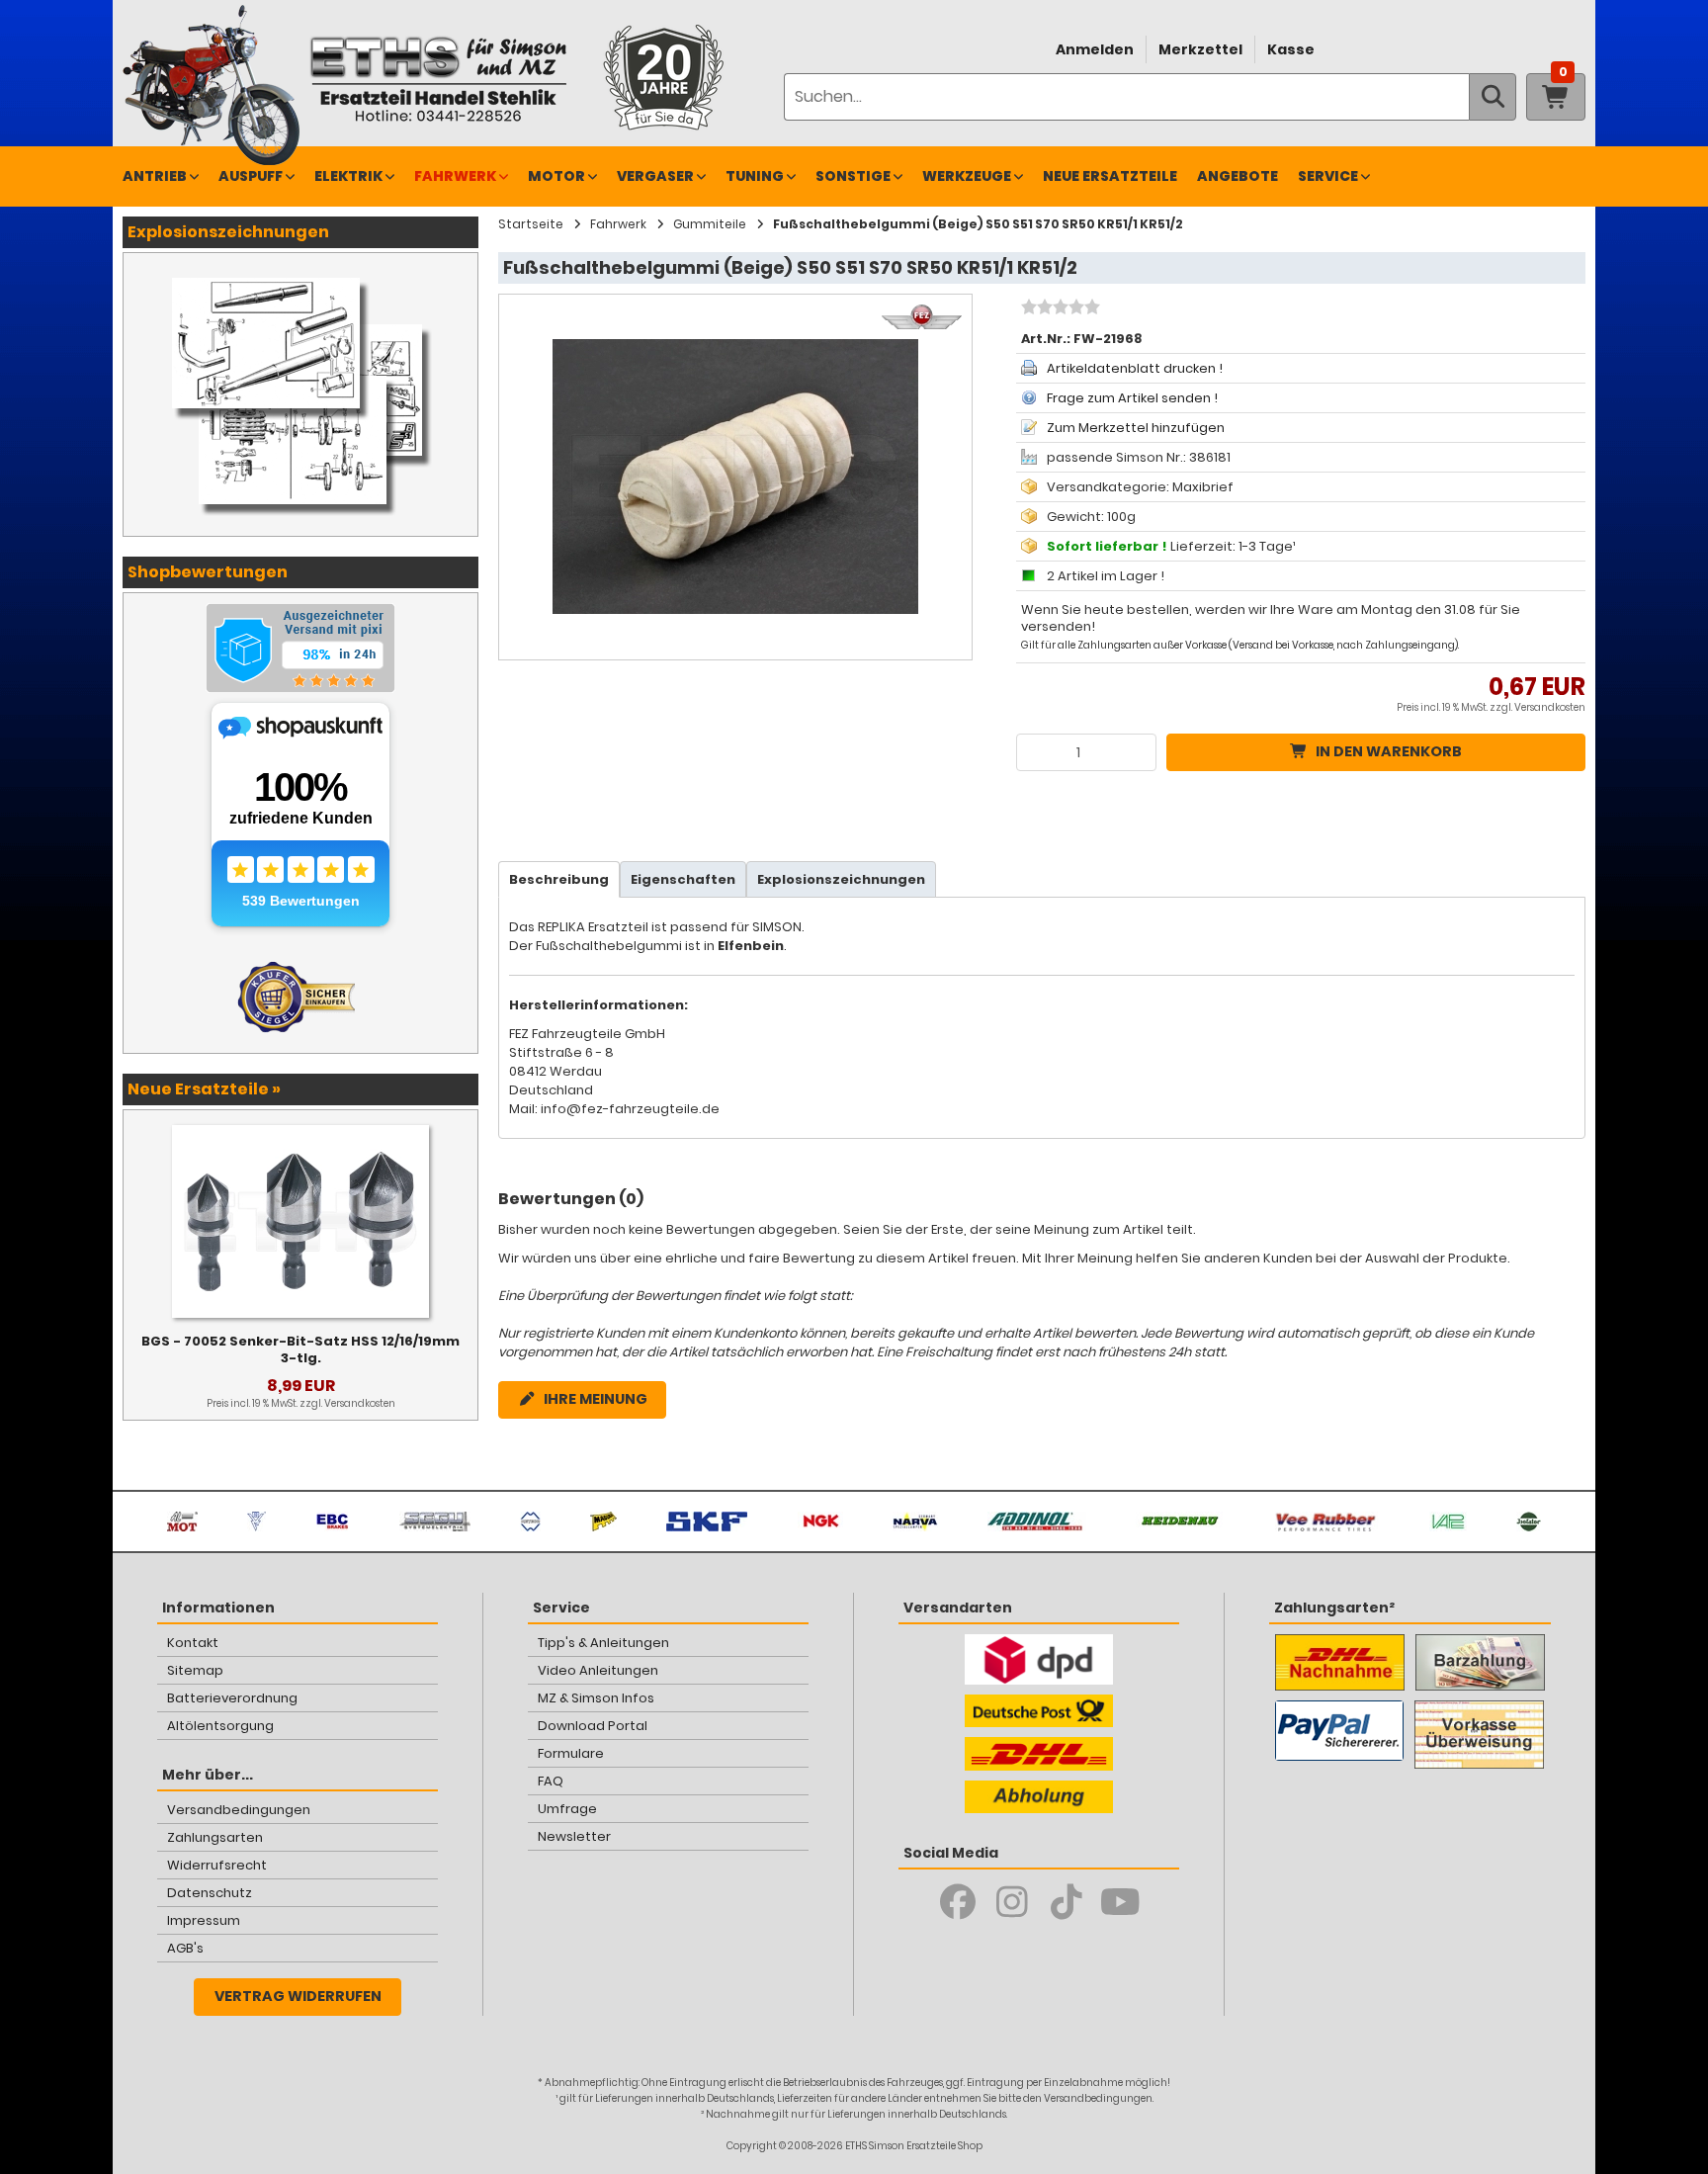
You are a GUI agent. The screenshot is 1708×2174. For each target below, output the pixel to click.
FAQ (551, 1781)
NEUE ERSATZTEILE (1110, 176)
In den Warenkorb (1389, 751)
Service (1328, 176)
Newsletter (574, 1836)
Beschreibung (559, 879)
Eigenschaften (683, 879)
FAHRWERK (455, 176)
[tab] (559, 879)
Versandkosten (1550, 707)
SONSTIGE (853, 176)
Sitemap (195, 1670)
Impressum (204, 1920)
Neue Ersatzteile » (204, 1089)
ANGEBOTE (1238, 176)
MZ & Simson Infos (596, 1698)
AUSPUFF (251, 176)
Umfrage (567, 1809)
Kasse (1291, 49)
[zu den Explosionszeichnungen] (300, 273)
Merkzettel (1200, 49)
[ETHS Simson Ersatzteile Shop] (438, 79)
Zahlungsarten (215, 1837)
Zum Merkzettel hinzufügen (1136, 428)
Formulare (571, 1753)
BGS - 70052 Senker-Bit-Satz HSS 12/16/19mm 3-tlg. (300, 1349)
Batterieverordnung (232, 1698)
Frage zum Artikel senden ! (1132, 398)
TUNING (755, 176)
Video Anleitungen (598, 1670)
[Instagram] (1012, 1902)
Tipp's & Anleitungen (603, 1643)
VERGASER (655, 176)
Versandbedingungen (239, 1810)
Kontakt (193, 1643)
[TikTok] (1066, 1902)
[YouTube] (1120, 1902)
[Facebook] (957, 1902)
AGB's (185, 1948)
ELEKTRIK (348, 176)
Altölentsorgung (220, 1726)
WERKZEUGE (967, 176)
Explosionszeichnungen (841, 879)
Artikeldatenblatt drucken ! (1135, 368)
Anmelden (1095, 49)
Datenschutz (210, 1893)
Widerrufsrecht (217, 1865)
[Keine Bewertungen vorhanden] (1058, 309)
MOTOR (556, 176)
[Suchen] (1493, 97)
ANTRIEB (155, 176)
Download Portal (593, 1726)
